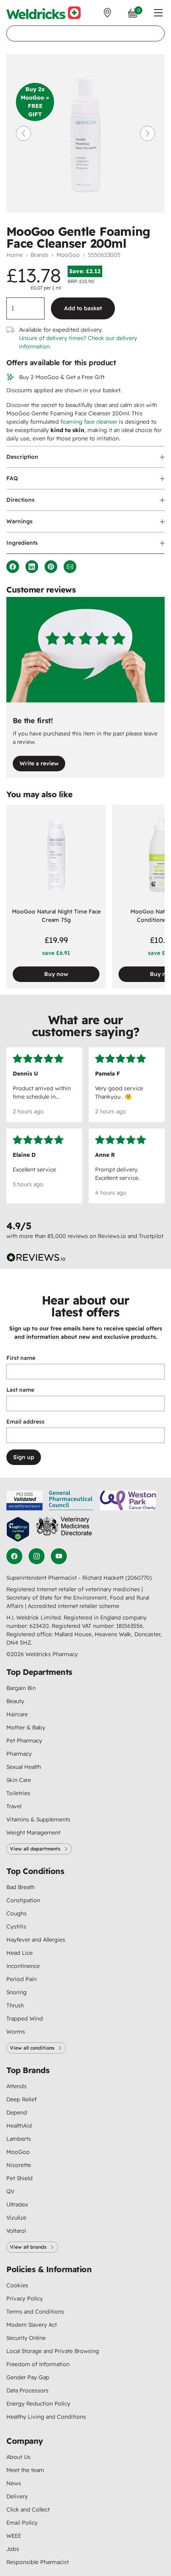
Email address (25, 1422)
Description (22, 457)
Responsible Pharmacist (38, 2562)
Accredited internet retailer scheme (74, 1606)
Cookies (17, 2285)
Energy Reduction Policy (38, 2404)
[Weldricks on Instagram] (37, 1556)
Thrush (15, 2005)
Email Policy (22, 2523)
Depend (17, 2112)
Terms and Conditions (35, 2312)
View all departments (35, 1849)
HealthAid (19, 2126)
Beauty (15, 1701)
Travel (14, 1806)
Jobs (13, 2549)
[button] (158, 13)
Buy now (56, 974)
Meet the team (25, 2470)
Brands (40, 255)
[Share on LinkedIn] (32, 567)
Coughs (17, 1913)
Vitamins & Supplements (38, 1819)
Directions (20, 500)
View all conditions (32, 2048)
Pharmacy (19, 1754)
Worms (16, 2032)
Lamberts (19, 2139)
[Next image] (148, 133)
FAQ (12, 478)
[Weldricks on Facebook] (14, 1556)
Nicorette (19, 2165)
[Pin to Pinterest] (51, 567)
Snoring (17, 1992)
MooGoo (68, 255)
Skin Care (19, 1780)
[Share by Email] (70, 567)
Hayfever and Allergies (36, 1940)
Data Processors (27, 2390)
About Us (18, 2457)
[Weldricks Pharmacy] (44, 13)
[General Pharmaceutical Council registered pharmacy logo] (71, 1500)
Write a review (39, 763)
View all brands (28, 2247)
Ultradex (17, 2204)
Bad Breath (20, 1887)
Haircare (17, 1714)
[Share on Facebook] (13, 567)
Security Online (26, 2338)
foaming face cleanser (89, 422)
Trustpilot (151, 1236)
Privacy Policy (25, 2298)
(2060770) (139, 1578)
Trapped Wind (25, 2019)
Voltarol (16, 2231)
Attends (17, 2086)
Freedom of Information (38, 2364)
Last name (20, 1390)
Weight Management (33, 1833)
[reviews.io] (36, 1258)
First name (21, 1358)
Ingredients (22, 543)
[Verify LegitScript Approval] (18, 1529)
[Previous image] (23, 133)
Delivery (17, 2496)
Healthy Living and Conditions (46, 2417)
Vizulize (16, 2218)
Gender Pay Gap (28, 2377)
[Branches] (107, 13)
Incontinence (23, 1966)
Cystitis (16, 1927)
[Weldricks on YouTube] (59, 1556)
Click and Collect (28, 2509)
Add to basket (83, 308)
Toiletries (18, 1793)
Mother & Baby (26, 1727)
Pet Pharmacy (24, 1741)
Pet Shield (19, 2178)
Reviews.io (112, 1236)
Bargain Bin (21, 1688)
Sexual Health (24, 1767)
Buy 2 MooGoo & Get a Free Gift (62, 377)
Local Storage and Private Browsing (53, 2351)
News (14, 2483)
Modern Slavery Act (32, 2325)
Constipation (23, 1900)
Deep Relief (21, 2099)
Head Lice (19, 1953)
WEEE (14, 2536)
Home (15, 255)
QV (10, 2191)
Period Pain (21, 1979)
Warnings (19, 521)
